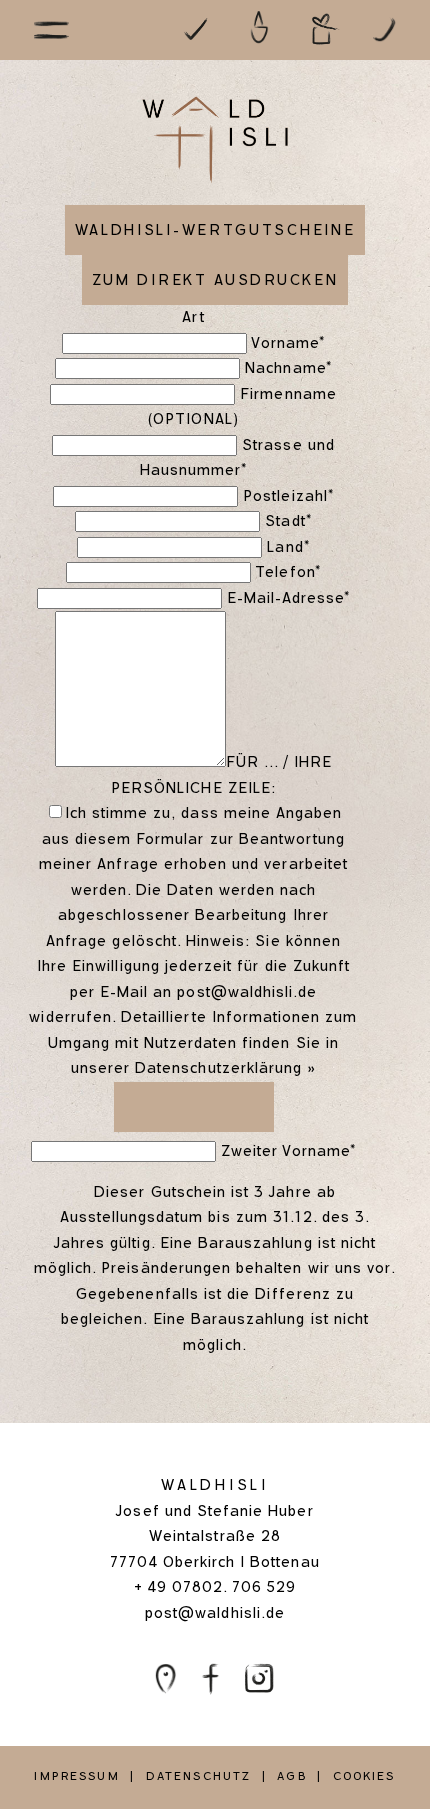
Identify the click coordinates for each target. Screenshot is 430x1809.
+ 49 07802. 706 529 (215, 1587)
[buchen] (195, 28)
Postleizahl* (288, 496)
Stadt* (288, 521)
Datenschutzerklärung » (225, 1068)
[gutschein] (325, 28)
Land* (288, 547)
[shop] (260, 28)
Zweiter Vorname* (289, 1151)
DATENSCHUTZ (199, 1776)
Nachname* (288, 368)
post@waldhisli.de (247, 992)
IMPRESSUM (76, 1776)
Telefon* (287, 572)
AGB (291, 1776)
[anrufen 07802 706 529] (386, 28)
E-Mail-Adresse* (289, 598)
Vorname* (288, 343)
